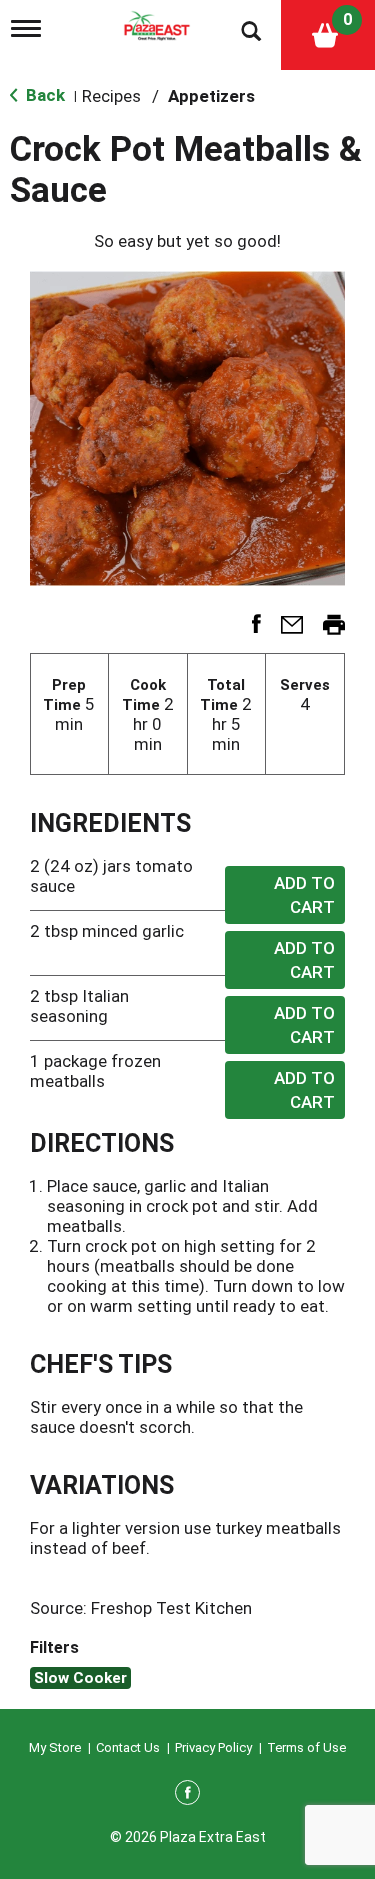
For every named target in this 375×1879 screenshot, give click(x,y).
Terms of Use (306, 1747)
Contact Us (128, 1747)
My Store (55, 1747)
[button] (248, 631)
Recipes (111, 96)
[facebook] (187, 1796)
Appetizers (211, 96)
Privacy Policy (213, 1747)
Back (43, 95)
